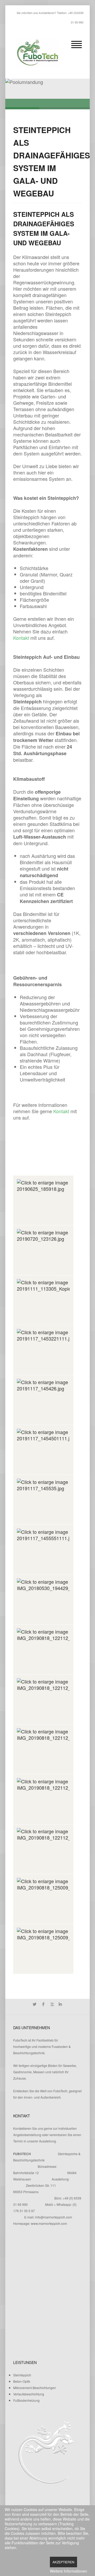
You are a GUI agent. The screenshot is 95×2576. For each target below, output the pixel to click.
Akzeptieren (63, 2562)
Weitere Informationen (68, 2571)
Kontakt (21, 638)
